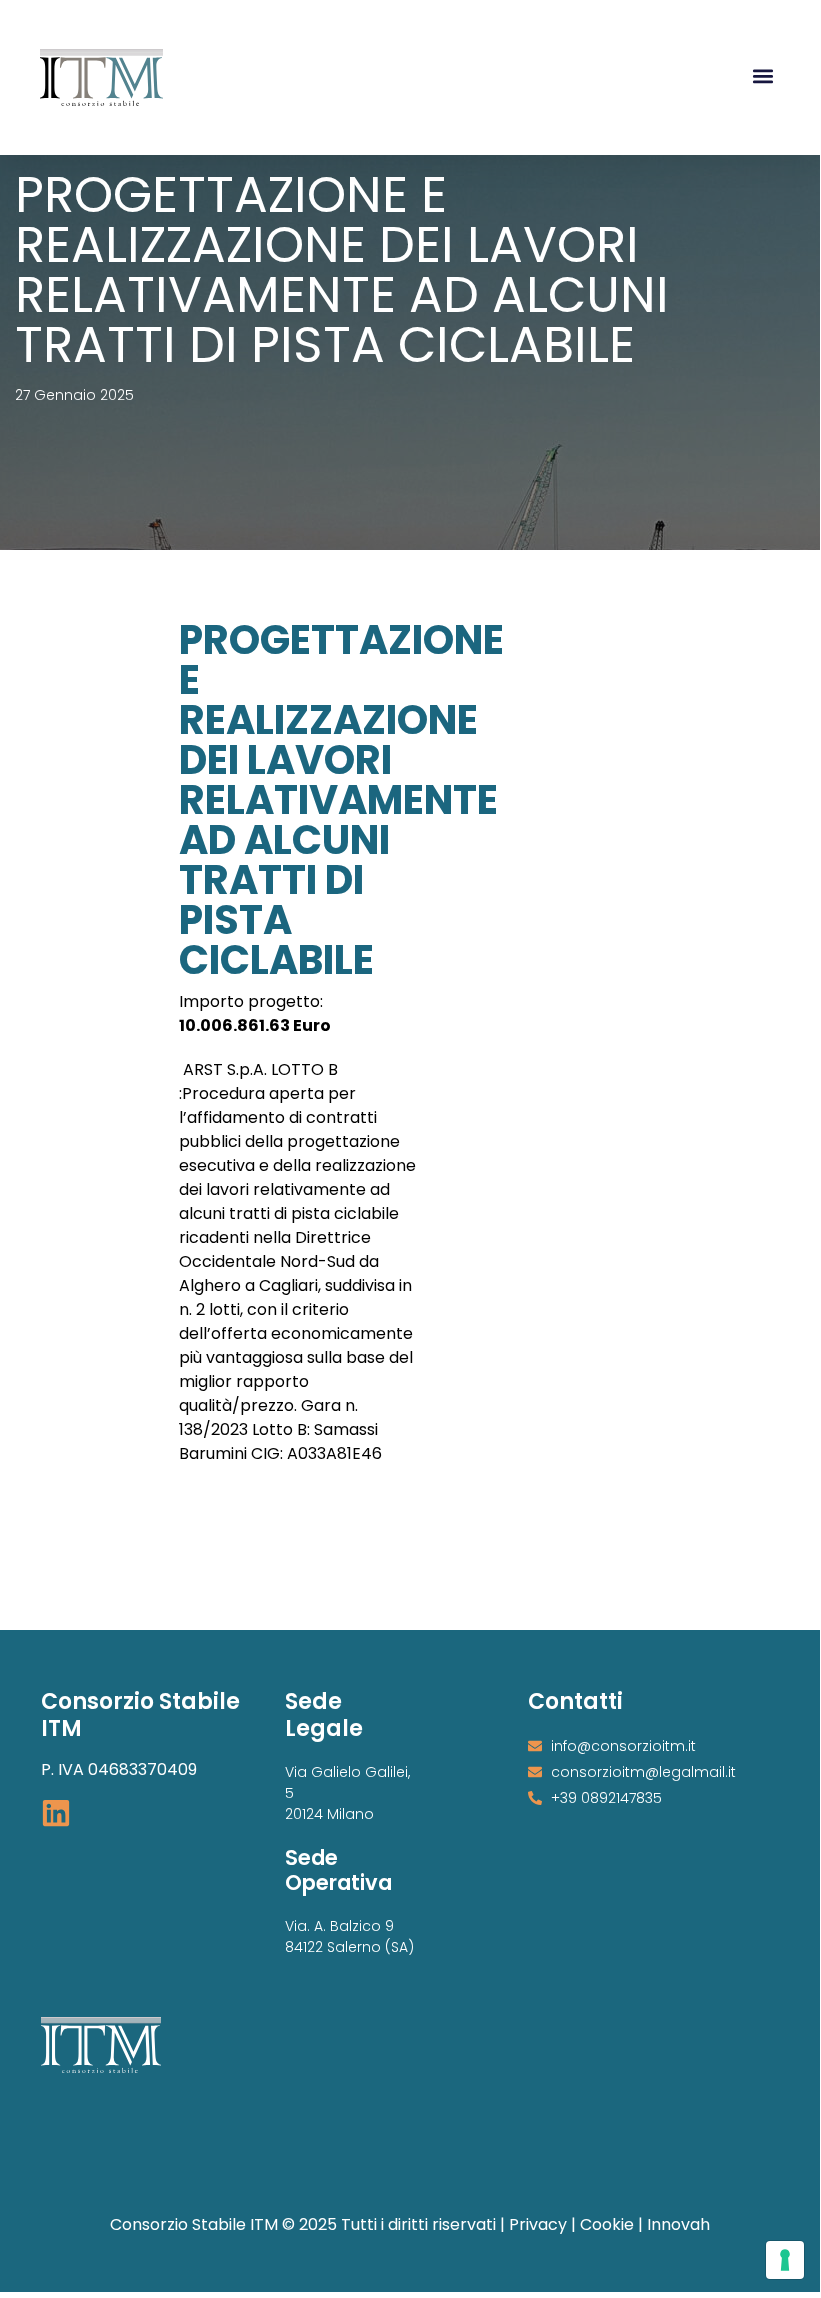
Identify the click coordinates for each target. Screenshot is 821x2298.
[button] (763, 75)
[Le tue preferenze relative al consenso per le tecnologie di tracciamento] (785, 2260)
